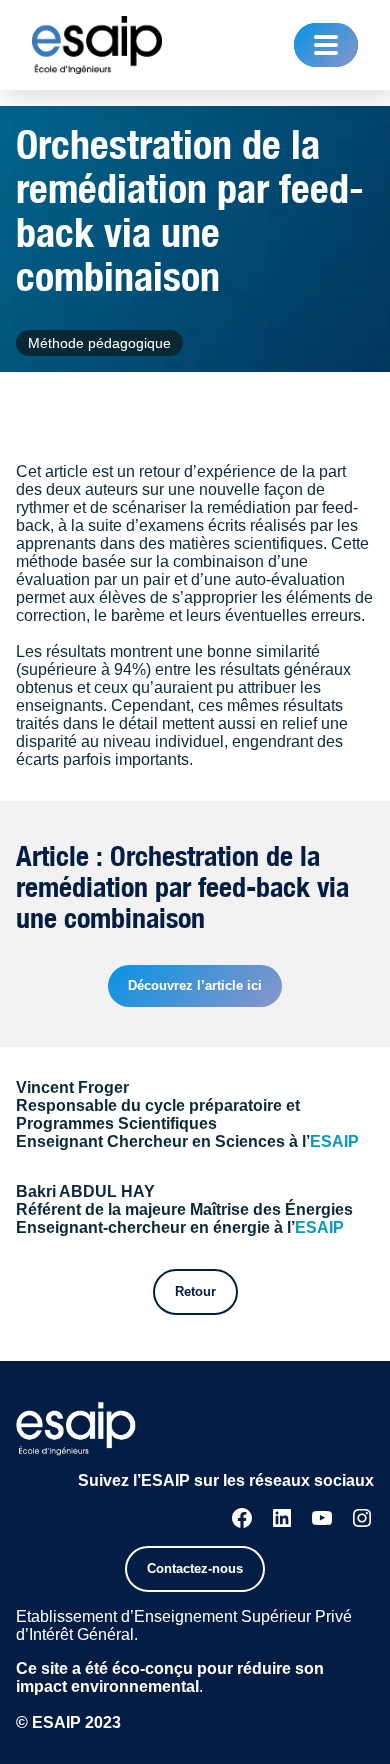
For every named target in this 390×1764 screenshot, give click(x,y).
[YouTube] (322, 1518)
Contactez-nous (195, 1568)
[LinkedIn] (282, 1518)
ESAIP (334, 1141)
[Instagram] (362, 1518)
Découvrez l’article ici (195, 985)
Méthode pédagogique (99, 343)
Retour (195, 1291)
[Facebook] (242, 1518)
